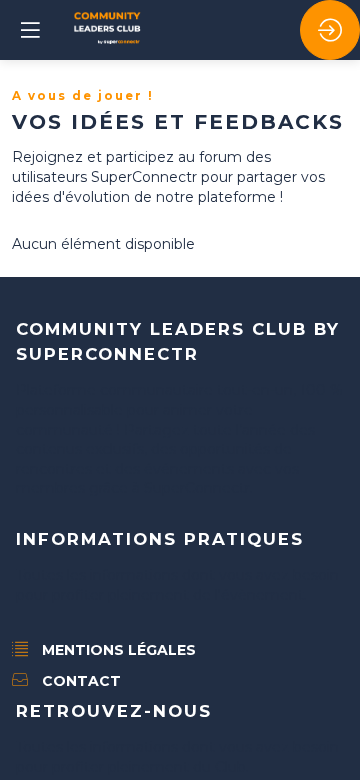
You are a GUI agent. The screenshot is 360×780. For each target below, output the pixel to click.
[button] (30, 30)
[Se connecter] (330, 30)
